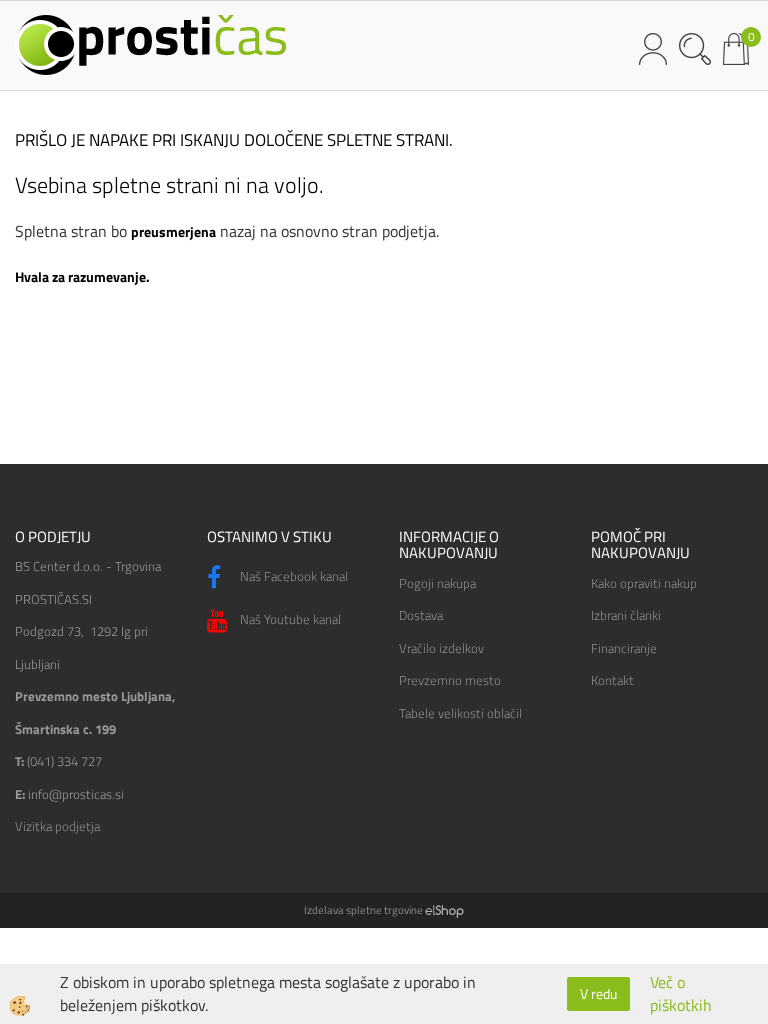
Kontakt (612, 680)
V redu (598, 993)
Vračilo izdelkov (441, 648)
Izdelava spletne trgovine (363, 910)
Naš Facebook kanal (292, 576)
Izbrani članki (626, 615)
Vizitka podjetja (57, 826)
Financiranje (624, 648)
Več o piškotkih (681, 994)
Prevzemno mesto (450, 680)
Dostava (421, 615)
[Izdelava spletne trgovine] (444, 910)
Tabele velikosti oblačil (460, 713)
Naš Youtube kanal (289, 619)
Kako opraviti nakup (644, 583)
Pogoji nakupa (437, 583)
